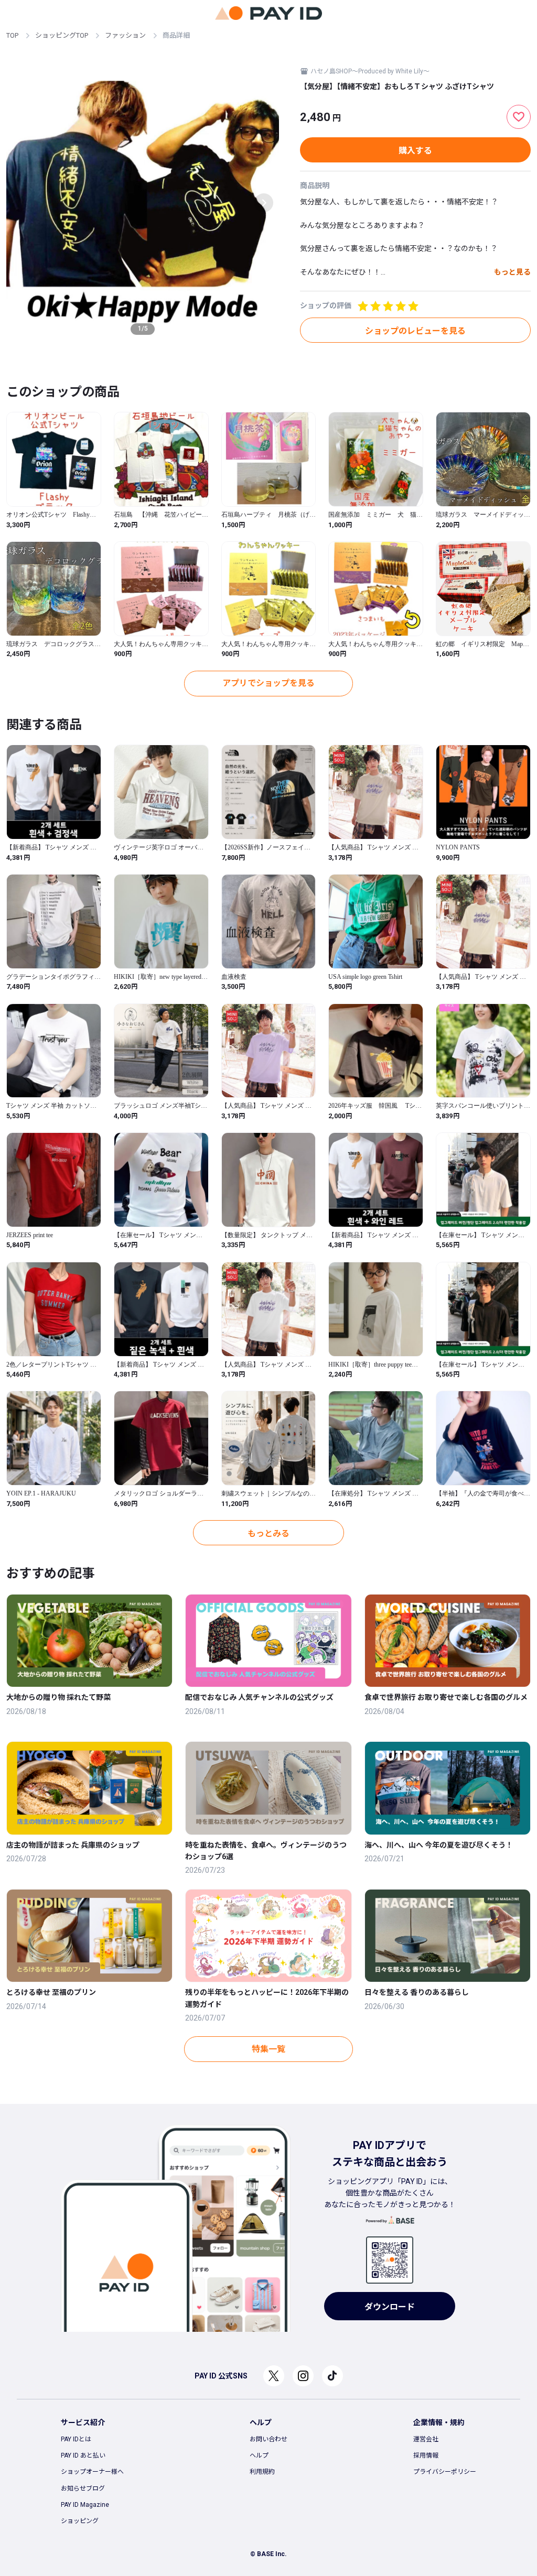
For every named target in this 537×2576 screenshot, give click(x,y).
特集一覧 (268, 2049)
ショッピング (80, 2521)
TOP (12, 35)
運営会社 (426, 2439)
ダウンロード (390, 2307)
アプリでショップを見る (268, 683)
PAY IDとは (76, 2439)
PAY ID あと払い (83, 2455)
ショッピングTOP (62, 35)
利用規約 (262, 2472)
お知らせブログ (83, 2488)
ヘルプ (259, 2455)
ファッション (125, 35)
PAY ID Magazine (85, 2505)
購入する (415, 151)
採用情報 (426, 2455)
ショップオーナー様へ (92, 2472)
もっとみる (268, 1533)
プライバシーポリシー (445, 2472)
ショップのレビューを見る (415, 331)
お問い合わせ (268, 2439)
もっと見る (512, 272)
